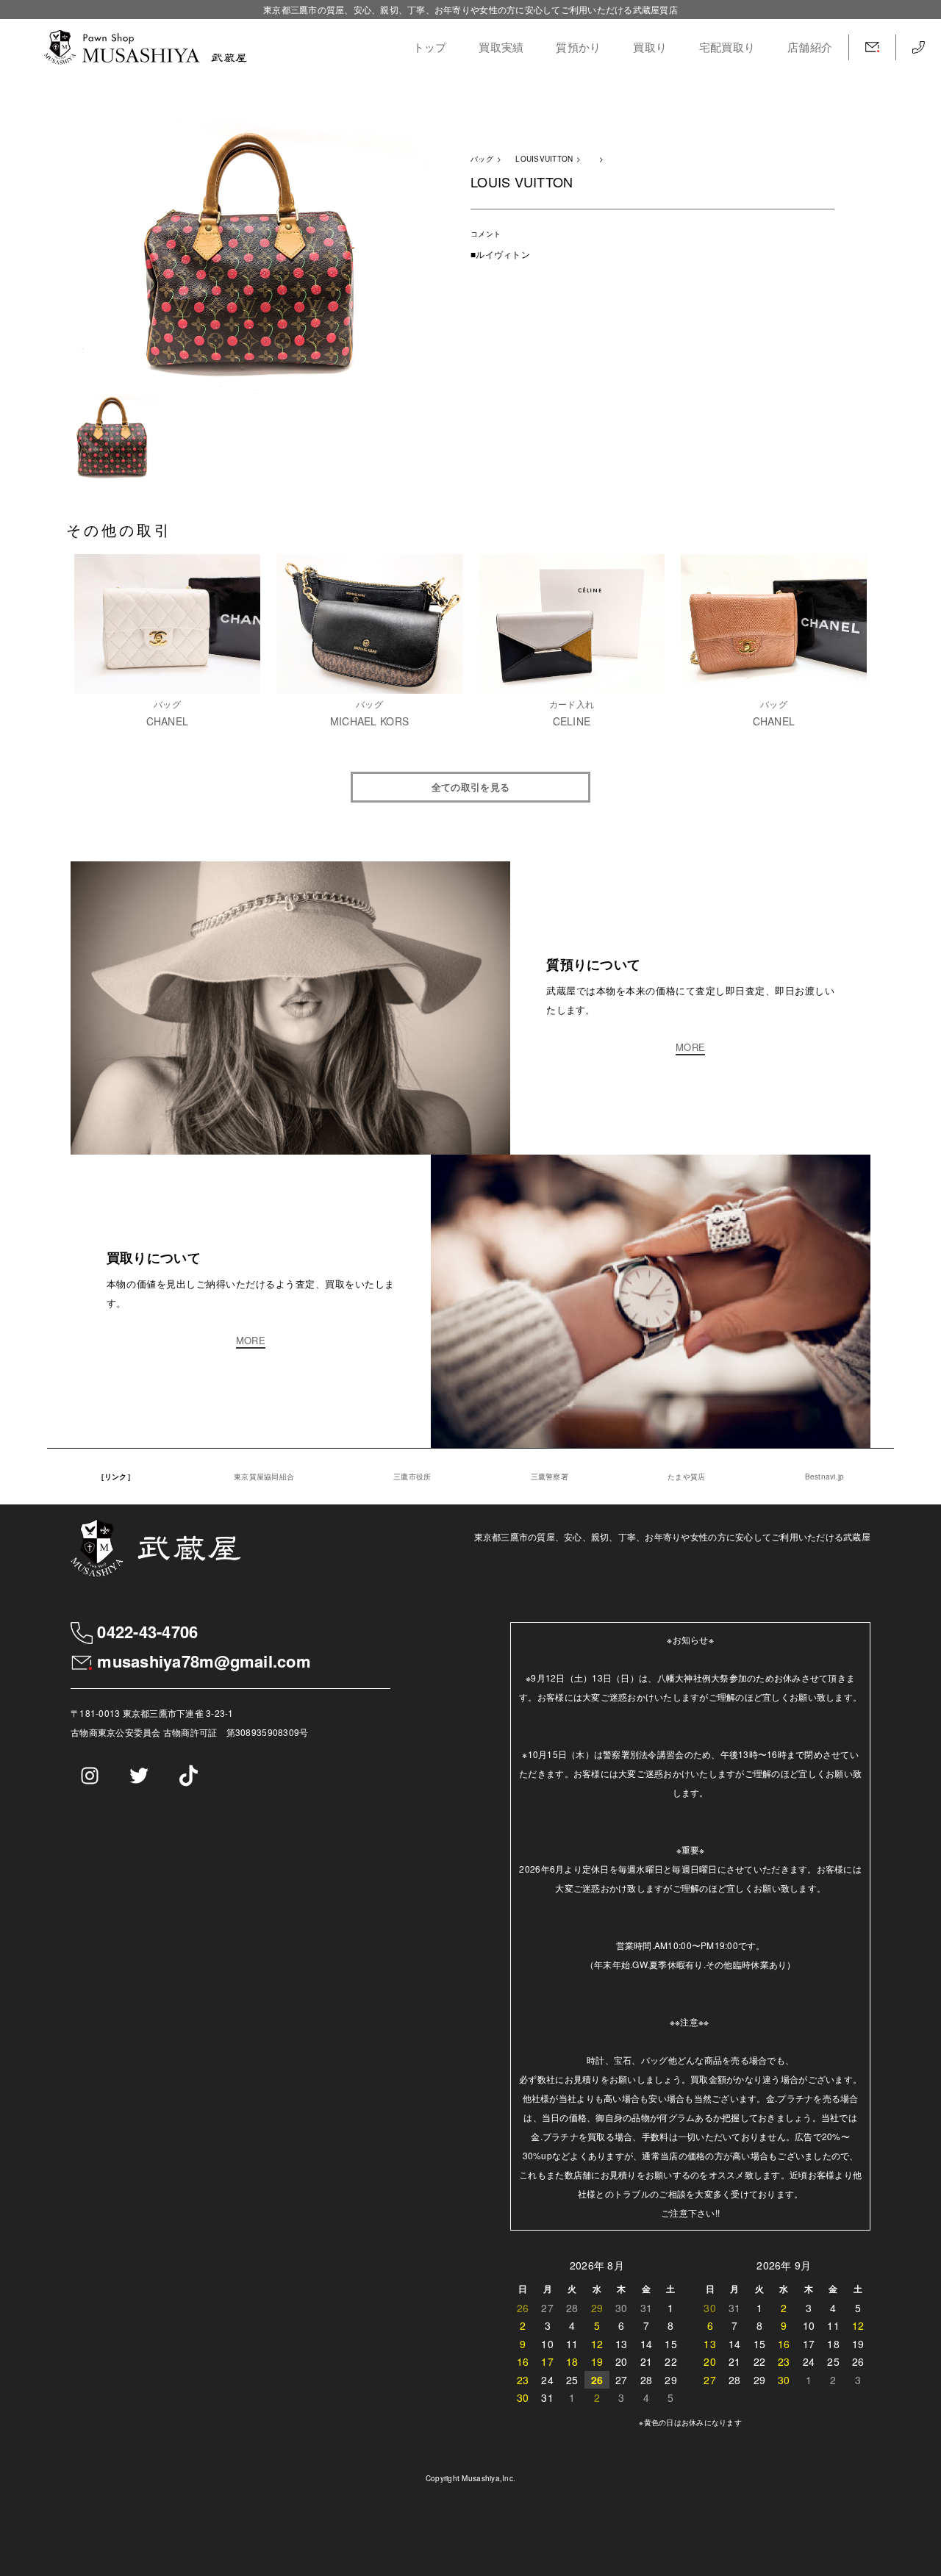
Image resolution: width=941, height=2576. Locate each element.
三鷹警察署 (550, 1477)
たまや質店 (686, 1477)
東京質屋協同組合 (264, 1477)
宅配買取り (727, 47)
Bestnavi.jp (825, 1477)
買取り (650, 47)
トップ (430, 47)
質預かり (578, 47)
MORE (690, 1048)
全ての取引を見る (470, 787)
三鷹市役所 (412, 1477)
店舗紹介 (810, 47)
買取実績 (501, 47)
